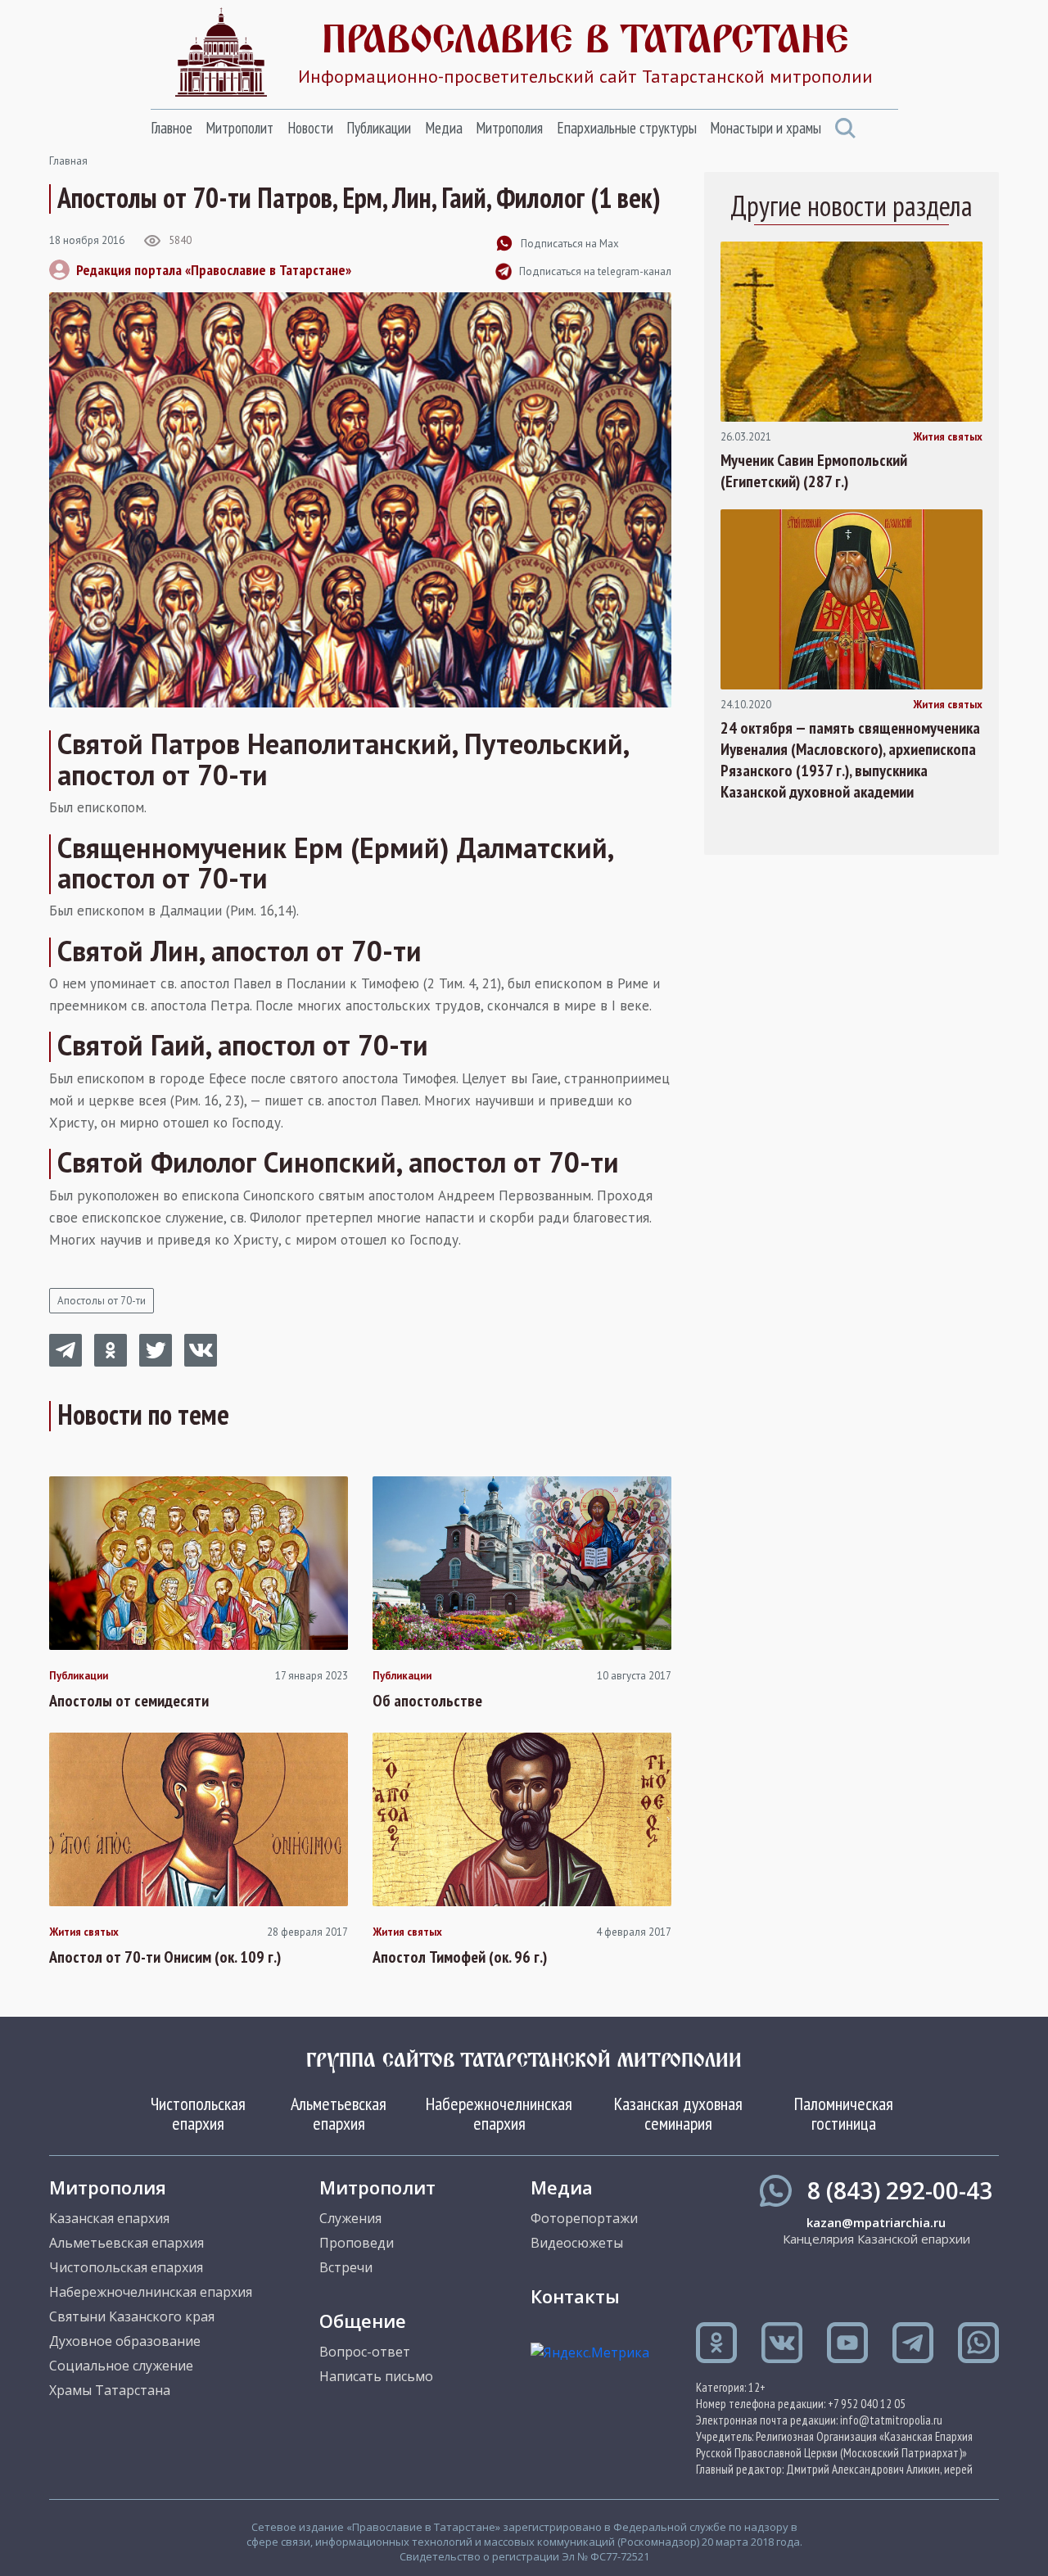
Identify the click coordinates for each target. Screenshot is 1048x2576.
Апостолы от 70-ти (102, 1301)
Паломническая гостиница (844, 2113)
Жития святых (84, 1932)
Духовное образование (125, 2341)
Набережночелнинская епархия (499, 2113)
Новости (310, 128)
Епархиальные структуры (627, 128)
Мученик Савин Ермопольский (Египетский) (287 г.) (814, 471)
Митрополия (509, 128)
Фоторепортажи (584, 2218)
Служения (350, 2218)
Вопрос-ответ (365, 2352)
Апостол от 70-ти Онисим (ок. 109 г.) (165, 1957)
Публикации (379, 128)
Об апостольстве (427, 1701)
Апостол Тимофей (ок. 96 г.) (460, 1957)
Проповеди (357, 2243)
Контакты (575, 2296)
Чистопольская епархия (198, 2113)
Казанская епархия (109, 2218)
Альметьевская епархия (339, 2113)
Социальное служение (121, 2366)
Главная (68, 161)
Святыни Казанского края (132, 2316)
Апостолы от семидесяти (129, 1701)
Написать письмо (376, 2376)
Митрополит (239, 128)
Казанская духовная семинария (678, 2113)
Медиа (444, 128)
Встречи (346, 2267)
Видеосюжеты (577, 2243)
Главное (172, 128)
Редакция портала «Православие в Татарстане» (214, 270)
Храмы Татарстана (110, 2390)
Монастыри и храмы (766, 128)
